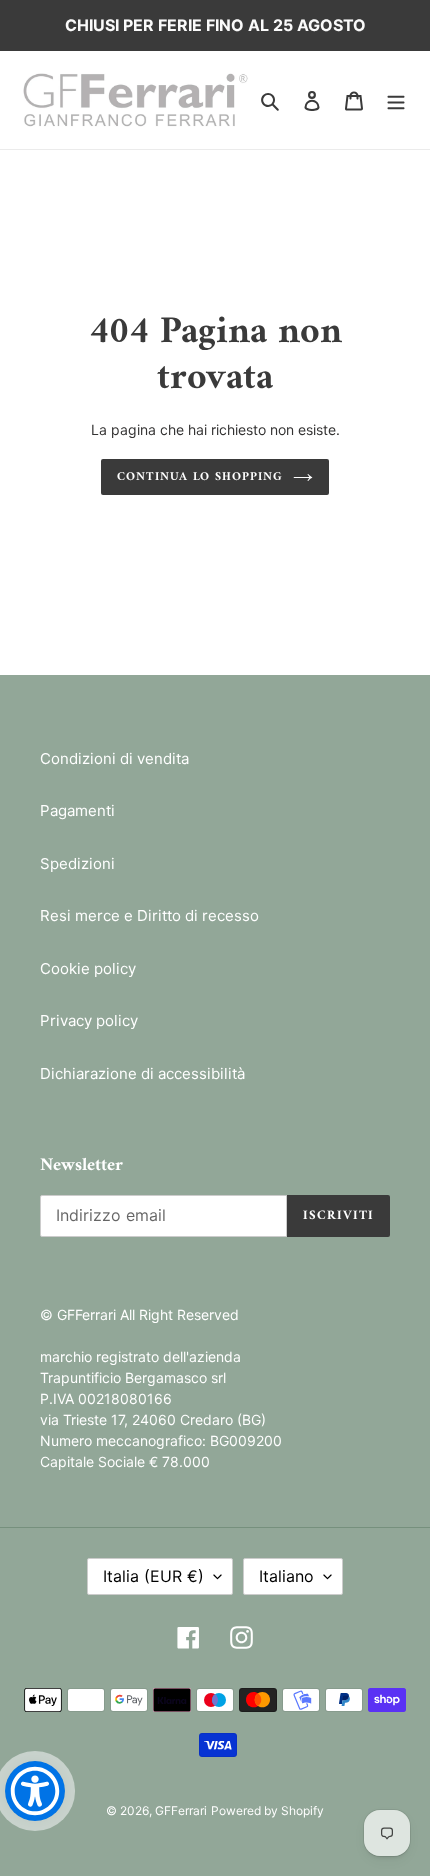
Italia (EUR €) (153, 1576)
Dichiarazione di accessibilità (142, 1073)
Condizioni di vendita (114, 758)
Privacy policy (89, 1020)
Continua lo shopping (200, 477)
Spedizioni (77, 863)
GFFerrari (181, 1810)
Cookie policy (88, 968)
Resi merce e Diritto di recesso (149, 915)
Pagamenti (77, 810)
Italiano (286, 1576)
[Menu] (396, 100)
